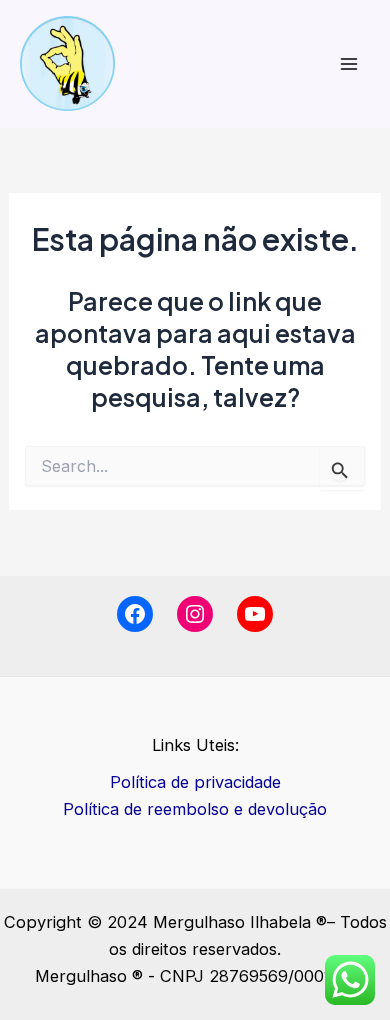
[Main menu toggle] (348, 63)
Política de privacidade (195, 782)
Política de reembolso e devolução (195, 809)
